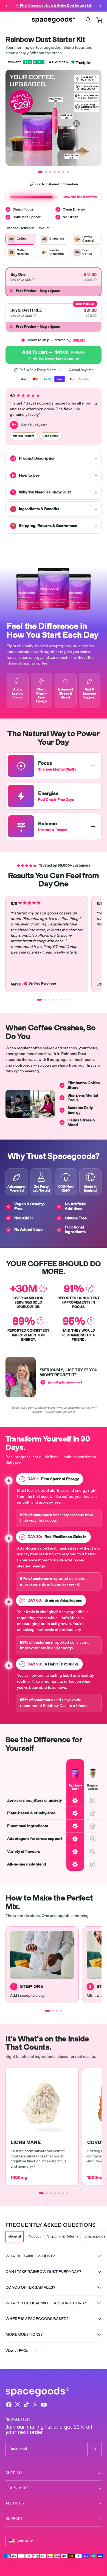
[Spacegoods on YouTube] (44, 2405)
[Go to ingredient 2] (47, 2193)
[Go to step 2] (53, 2011)
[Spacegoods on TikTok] (26, 2405)
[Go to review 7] (65, 1000)
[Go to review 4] (53, 1000)
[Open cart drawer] (99, 20)
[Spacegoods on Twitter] (35, 2405)
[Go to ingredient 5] (59, 2193)
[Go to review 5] (57, 1000)
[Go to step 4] (61, 2011)
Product (34, 2236)
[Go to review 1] (39, 1000)
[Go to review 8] (70, 1000)
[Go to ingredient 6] (63, 2193)
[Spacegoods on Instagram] (18, 2405)
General (15, 2236)
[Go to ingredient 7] (67, 2193)
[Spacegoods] (54, 20)
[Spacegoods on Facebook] (9, 2405)
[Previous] (7, 6)
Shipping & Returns (63, 2236)
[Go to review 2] (45, 1000)
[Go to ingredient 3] (51, 2193)
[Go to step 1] (47, 2011)
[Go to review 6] (61, 1000)
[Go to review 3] (49, 1000)
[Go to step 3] (57, 2011)
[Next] (100, 6)
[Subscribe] (94, 2449)
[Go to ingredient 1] (41, 2193)
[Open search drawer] (88, 20)
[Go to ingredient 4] (55, 2193)
